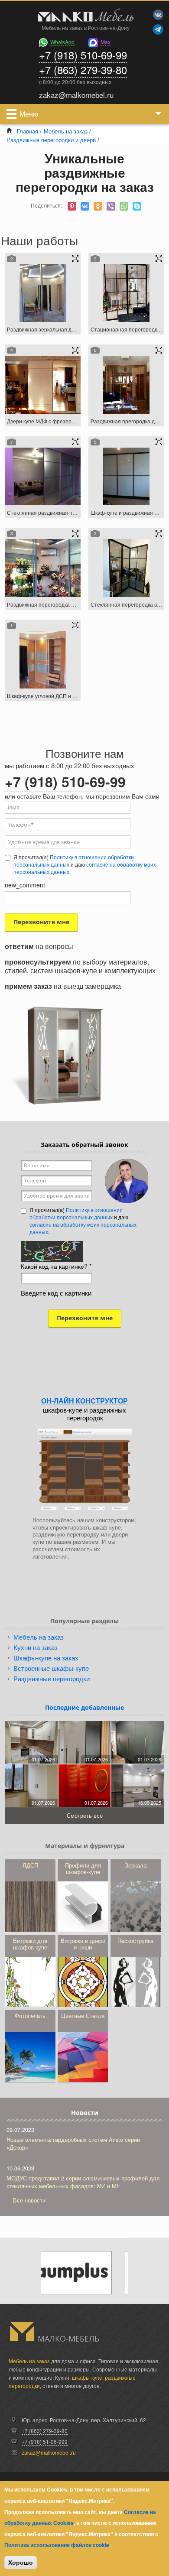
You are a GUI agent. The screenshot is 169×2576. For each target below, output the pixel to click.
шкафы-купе (87, 2377)
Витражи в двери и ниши (83, 1944)
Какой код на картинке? (56, 1266)
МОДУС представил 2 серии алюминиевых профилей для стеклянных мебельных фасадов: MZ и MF (83, 2182)
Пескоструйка (135, 1941)
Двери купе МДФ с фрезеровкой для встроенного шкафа (76, 421)
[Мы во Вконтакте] (158, 15)
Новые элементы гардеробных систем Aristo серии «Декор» (73, 2143)
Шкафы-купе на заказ (46, 1658)
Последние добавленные (84, 1707)
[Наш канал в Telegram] (158, 29)
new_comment (25, 885)
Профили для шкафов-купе (83, 1868)
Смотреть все (85, 1815)
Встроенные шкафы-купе (51, 1668)
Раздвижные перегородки (52, 1678)
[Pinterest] (72, 206)
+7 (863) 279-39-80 (83, 70)
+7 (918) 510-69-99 (83, 55)
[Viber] (111, 206)
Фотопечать (30, 2016)
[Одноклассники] (98, 206)
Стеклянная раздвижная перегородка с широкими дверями (80, 512)
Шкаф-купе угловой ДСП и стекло (48, 696)
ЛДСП (30, 1865)
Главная (28, 131)
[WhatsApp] (124, 206)
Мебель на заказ (66, 131)
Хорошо (21, 2563)
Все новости (29, 2200)
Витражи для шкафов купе (30, 1944)
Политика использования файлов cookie (57, 2545)
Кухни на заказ (36, 1647)
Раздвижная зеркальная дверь (45, 329)
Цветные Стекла (83, 2016)
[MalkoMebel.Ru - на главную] (84, 16)
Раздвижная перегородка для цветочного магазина (70, 604)
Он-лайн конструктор (84, 1401)
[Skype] (137, 206)
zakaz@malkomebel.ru (49, 2452)
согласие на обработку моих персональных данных (83, 1228)
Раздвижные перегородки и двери (51, 140)
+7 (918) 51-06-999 (45, 2441)
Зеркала (136, 1865)
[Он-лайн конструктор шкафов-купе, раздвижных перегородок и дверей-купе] (84, 1469)
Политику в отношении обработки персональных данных (74, 861)
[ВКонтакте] (85, 206)
